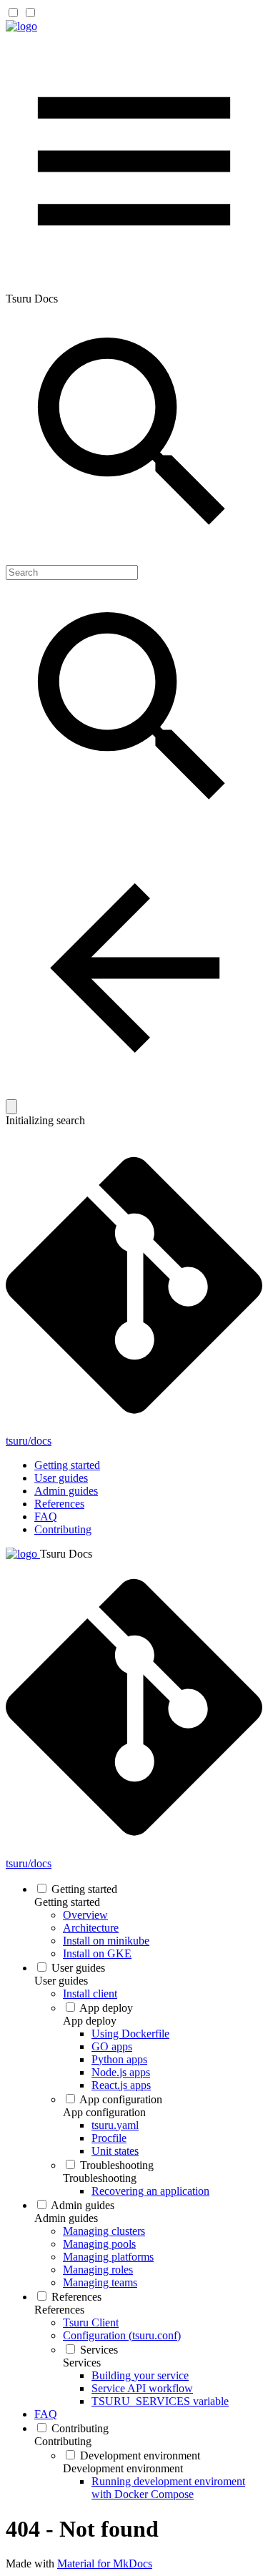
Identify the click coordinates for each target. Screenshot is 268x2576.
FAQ (46, 1516)
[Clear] (11, 1107)
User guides (61, 1478)
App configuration (121, 2099)
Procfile (109, 2138)
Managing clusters (104, 2231)
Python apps (119, 2059)
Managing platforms (108, 2257)
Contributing (63, 1529)
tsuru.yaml (115, 2125)
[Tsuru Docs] (21, 26)
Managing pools (99, 2244)
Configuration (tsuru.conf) (122, 2335)
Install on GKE (97, 1953)
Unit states (115, 2151)
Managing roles (98, 2270)
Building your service (140, 2375)
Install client (90, 1994)
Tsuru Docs (66, 1554)
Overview (85, 1915)
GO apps (112, 2046)
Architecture (91, 1928)
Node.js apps (121, 2072)
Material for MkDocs (105, 2563)
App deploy (106, 2008)
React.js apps (121, 2085)
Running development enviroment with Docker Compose (168, 2488)
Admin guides (66, 1491)
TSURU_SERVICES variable (160, 2401)
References (59, 1504)
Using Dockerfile (130, 2034)
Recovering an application (150, 2191)
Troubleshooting (117, 2165)
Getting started (67, 1465)
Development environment (140, 2455)
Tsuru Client (91, 2322)
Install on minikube (106, 1941)
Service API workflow (142, 2388)
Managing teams (100, 2282)
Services (99, 2350)
